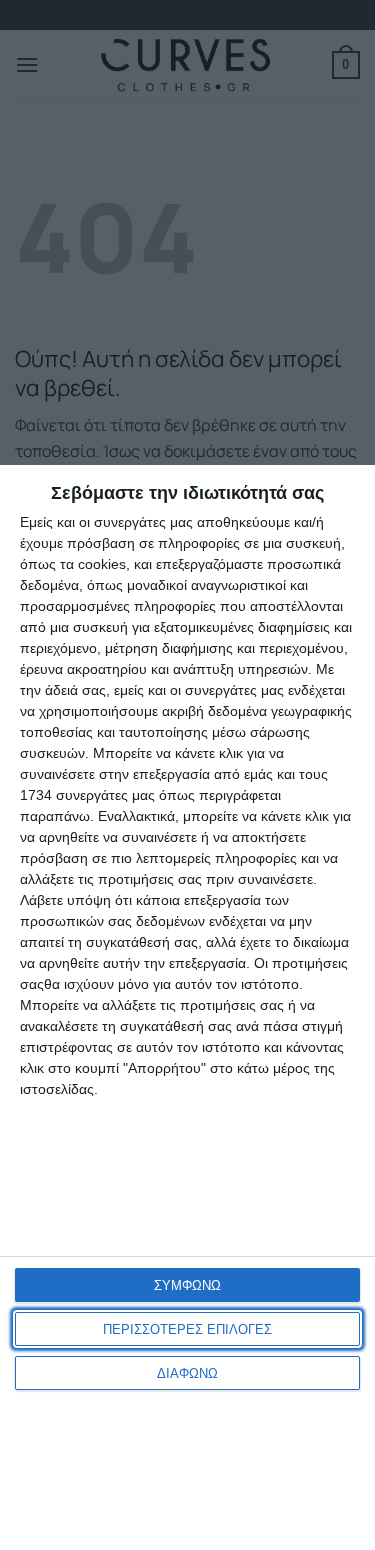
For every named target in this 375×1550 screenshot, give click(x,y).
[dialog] (187, 1007)
